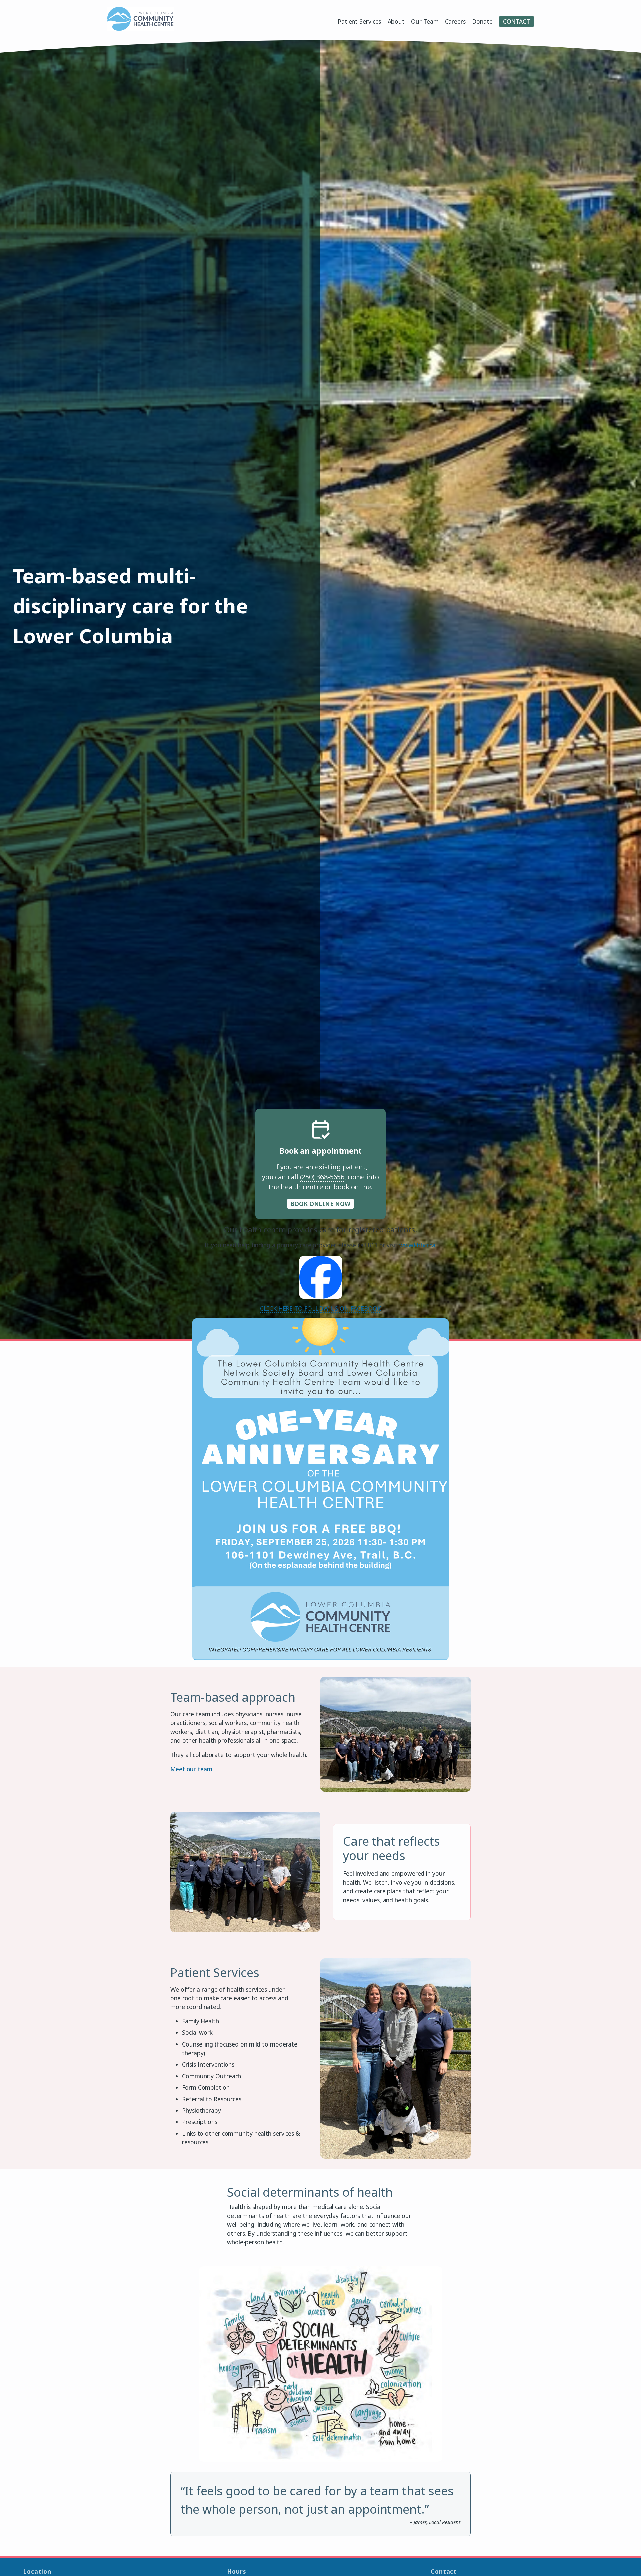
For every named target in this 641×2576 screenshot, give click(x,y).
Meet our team (191, 1769)
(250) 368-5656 (322, 1177)
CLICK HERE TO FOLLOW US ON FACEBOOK (320, 1308)
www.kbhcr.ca (417, 1245)
